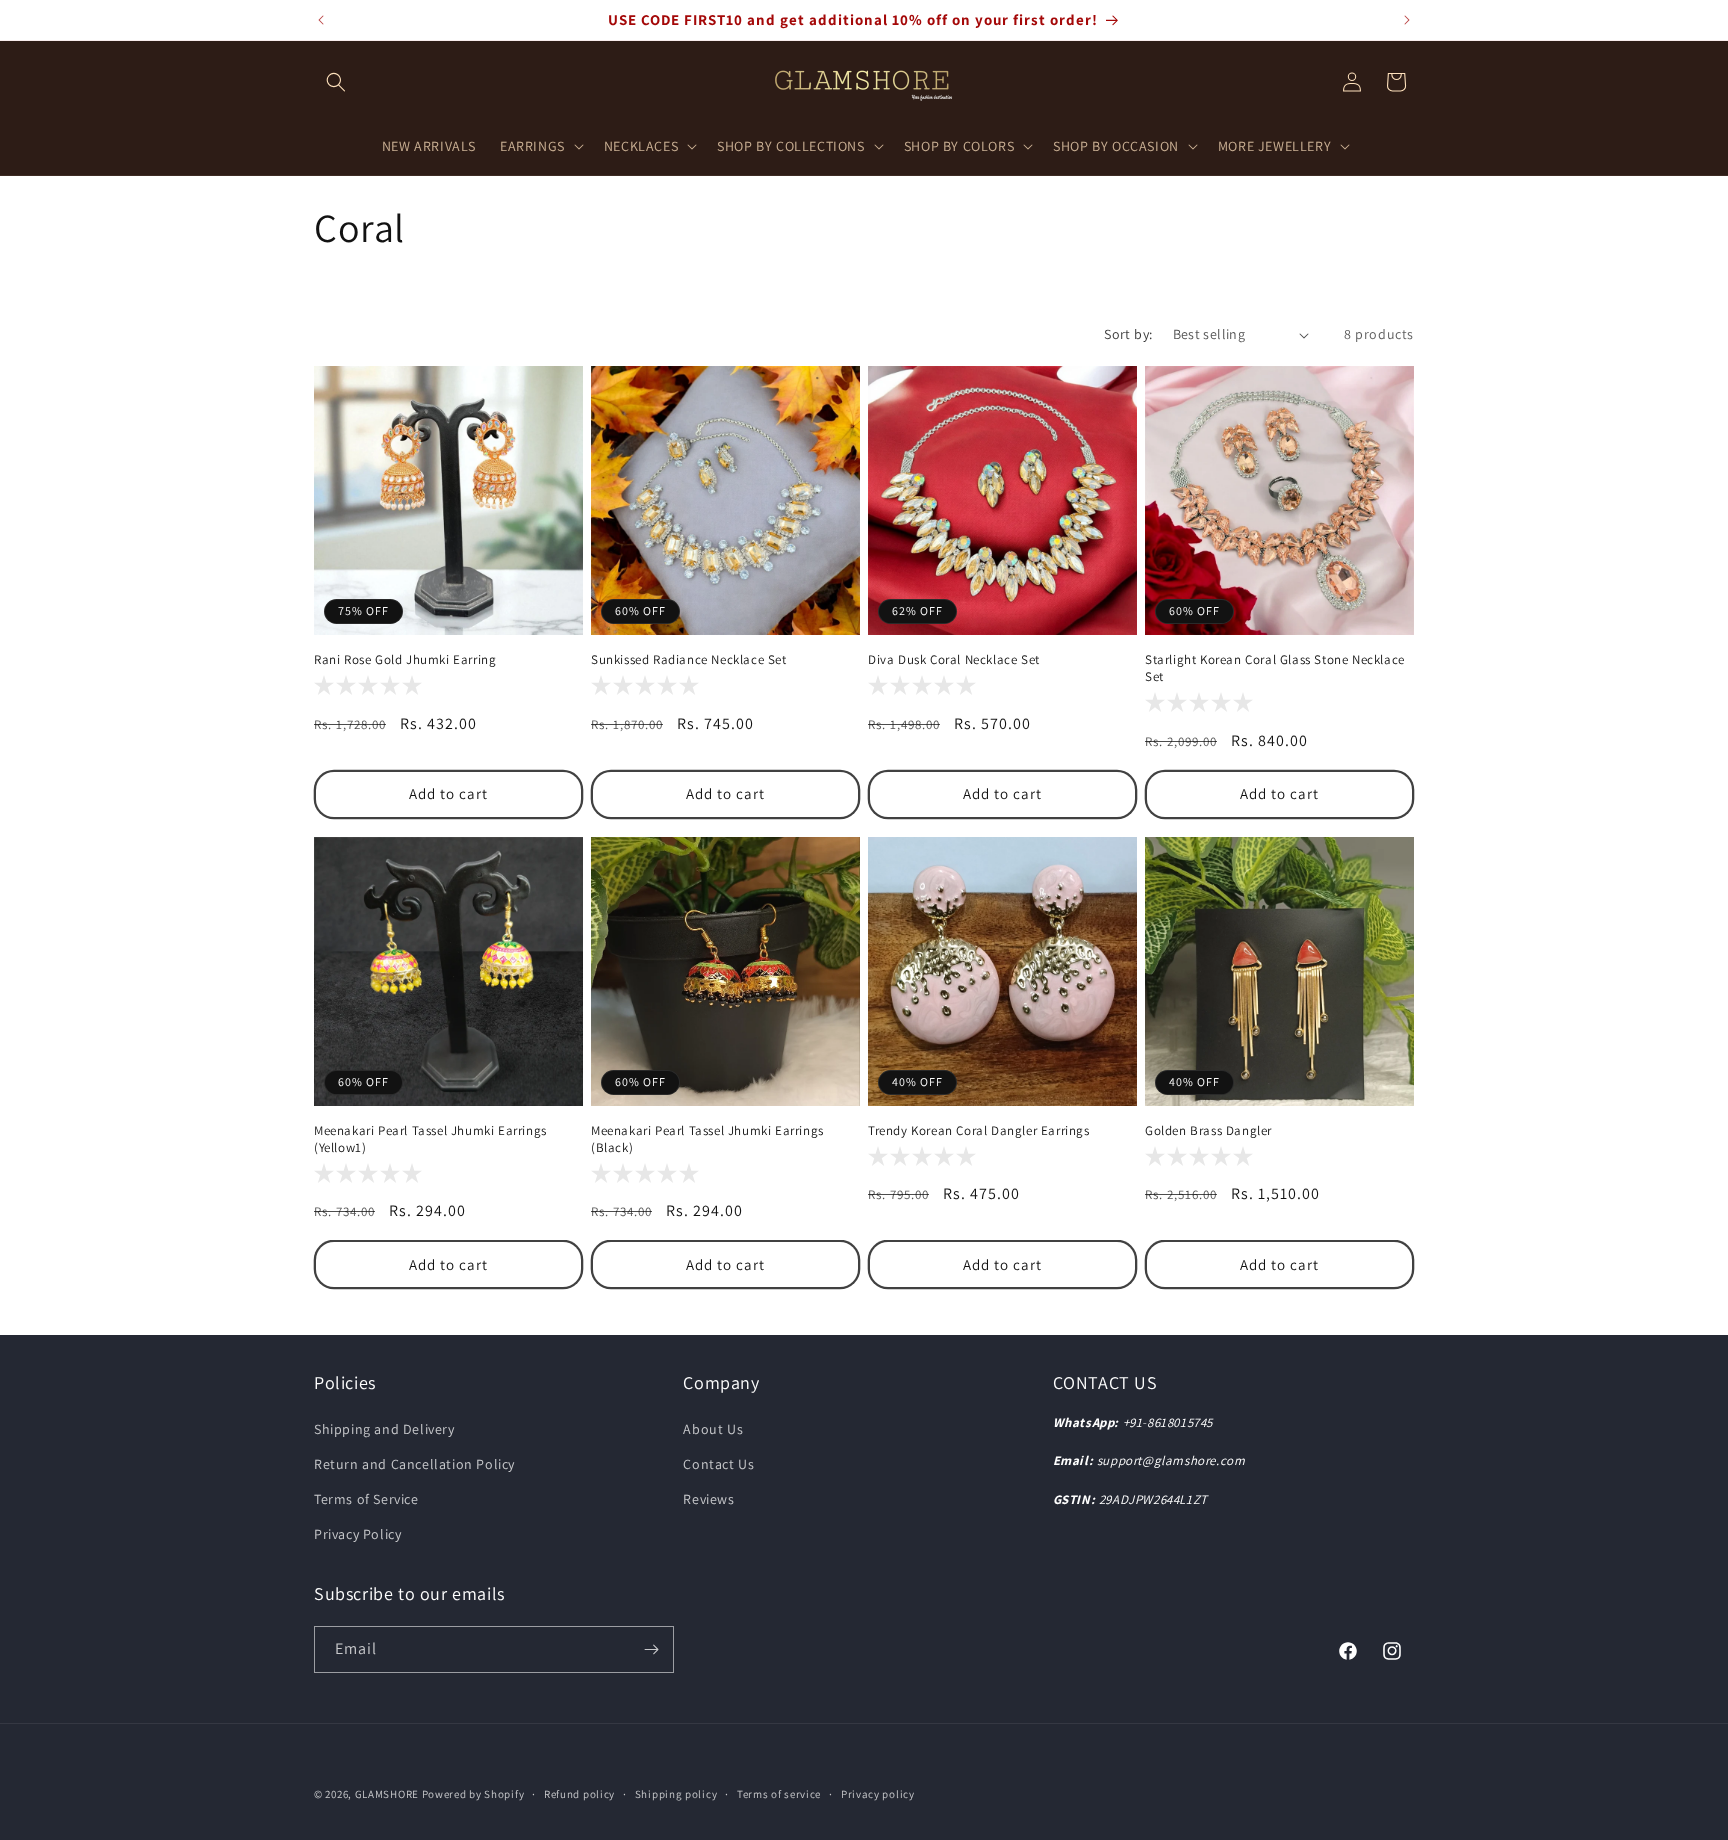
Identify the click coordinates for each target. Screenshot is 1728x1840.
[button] (336, 82)
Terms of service (779, 1794)
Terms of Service (366, 1499)
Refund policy (579, 1794)
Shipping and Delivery (384, 1429)
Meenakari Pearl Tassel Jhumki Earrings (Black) (707, 1139)
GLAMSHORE (387, 1794)
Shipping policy (676, 1794)
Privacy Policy (357, 1534)
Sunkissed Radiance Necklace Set (689, 660)
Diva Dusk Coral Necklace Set (954, 660)
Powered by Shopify (473, 1794)
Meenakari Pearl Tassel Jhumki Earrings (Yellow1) (430, 1139)
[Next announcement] (1407, 20)
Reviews (708, 1499)
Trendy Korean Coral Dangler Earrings (979, 1131)
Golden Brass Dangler (1208, 1131)
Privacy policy (878, 1794)
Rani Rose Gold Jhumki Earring (405, 660)
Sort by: (1128, 334)
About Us (713, 1429)
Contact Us (718, 1464)
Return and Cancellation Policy (414, 1464)
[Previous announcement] (321, 20)
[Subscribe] (651, 1649)
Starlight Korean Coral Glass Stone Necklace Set (1275, 668)
